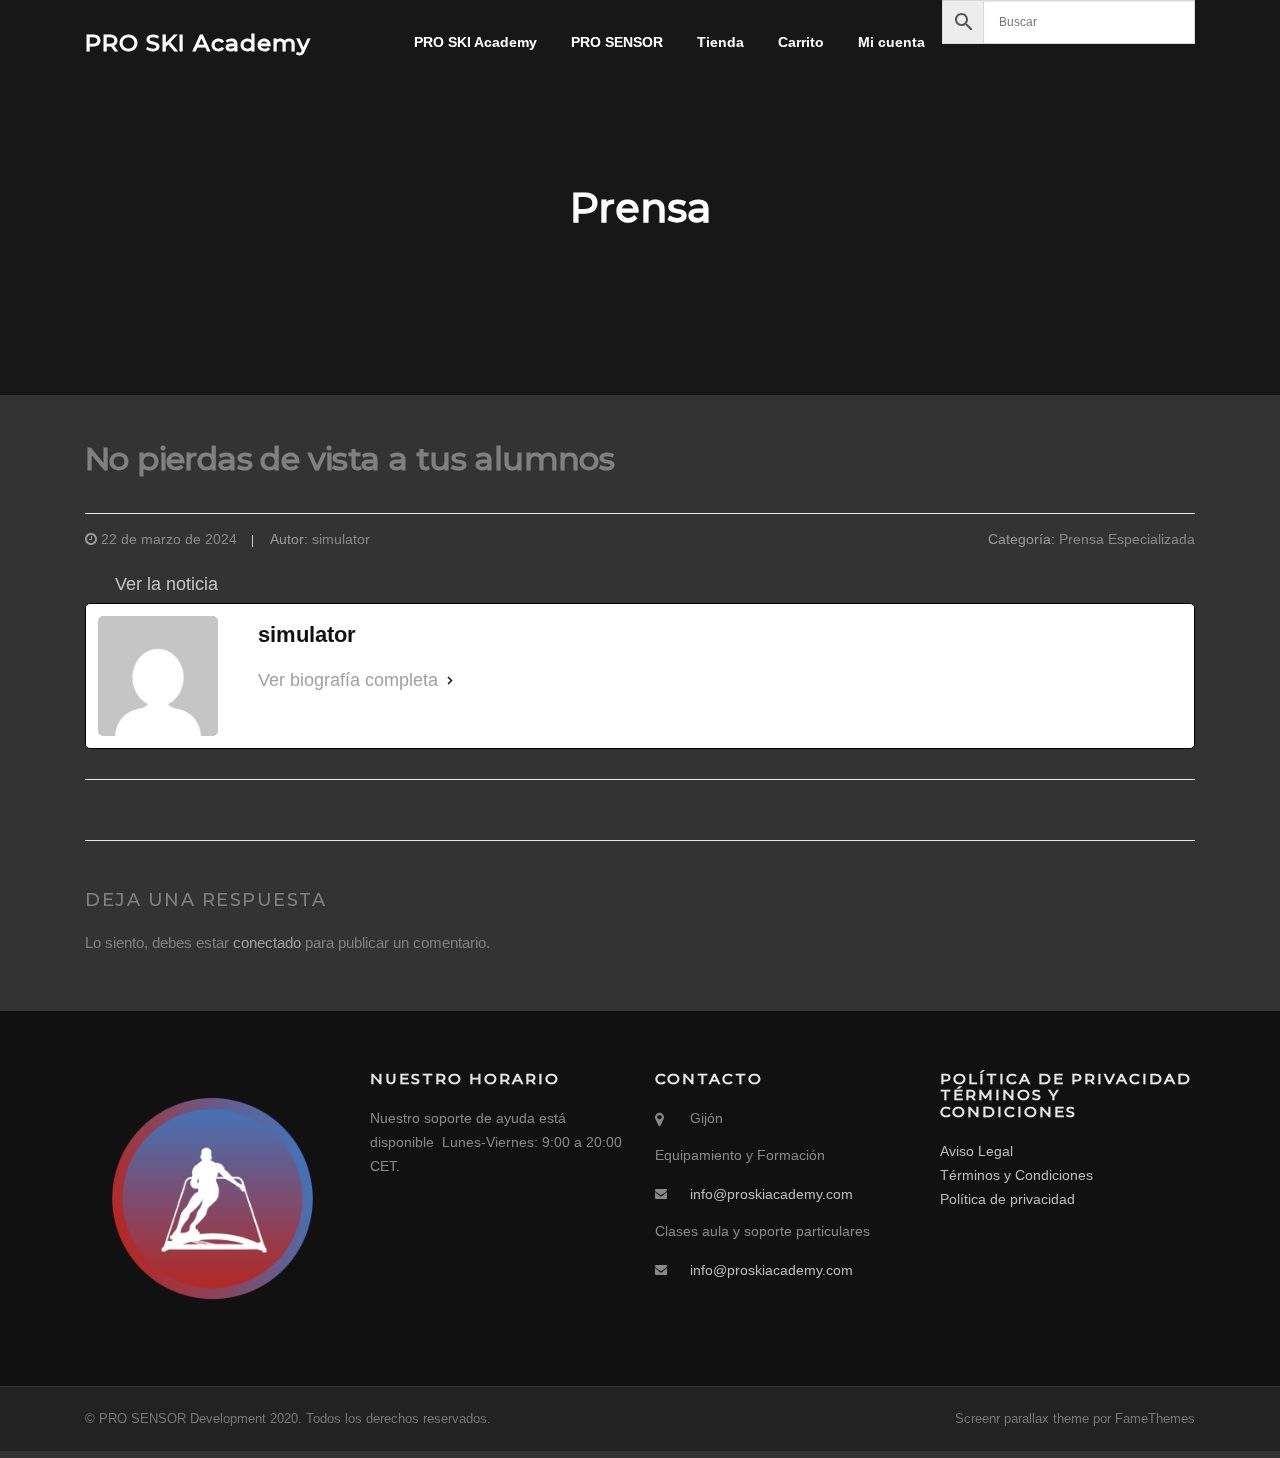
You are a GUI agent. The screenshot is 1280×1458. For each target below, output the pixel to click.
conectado (267, 942)
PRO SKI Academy (198, 42)
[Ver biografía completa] (450, 680)
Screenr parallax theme (1022, 1418)
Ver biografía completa (348, 680)
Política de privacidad (1007, 1199)
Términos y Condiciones (1016, 1175)
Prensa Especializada (1127, 539)
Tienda (720, 42)
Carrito (801, 42)
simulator (341, 539)
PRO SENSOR (617, 42)
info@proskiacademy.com (771, 1194)
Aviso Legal (976, 1151)
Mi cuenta (891, 42)
